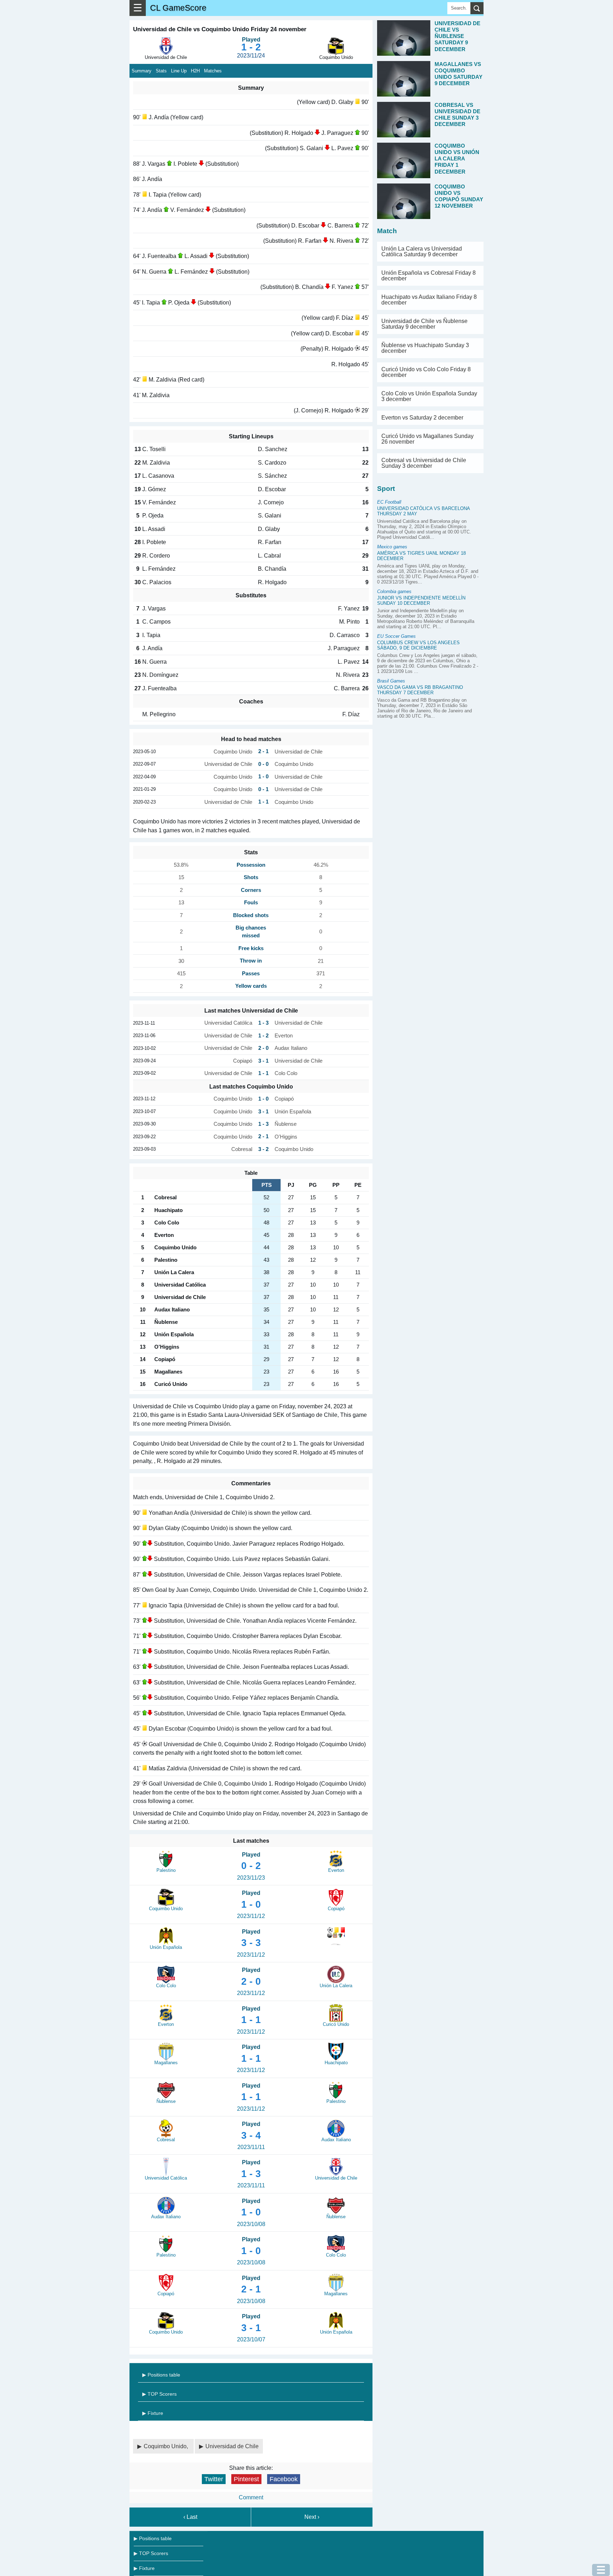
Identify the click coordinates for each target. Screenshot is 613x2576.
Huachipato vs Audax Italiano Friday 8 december (429, 300)
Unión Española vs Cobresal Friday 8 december (429, 276)
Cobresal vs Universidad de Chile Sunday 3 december (424, 463)
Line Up (179, 71)
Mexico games (392, 547)
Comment (251, 2497)
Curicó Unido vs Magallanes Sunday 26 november (427, 439)
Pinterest (246, 2479)
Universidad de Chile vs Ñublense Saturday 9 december (424, 324)
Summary (142, 71)
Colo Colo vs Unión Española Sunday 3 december (429, 396)
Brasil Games (391, 681)
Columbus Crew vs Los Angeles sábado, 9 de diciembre (418, 645)
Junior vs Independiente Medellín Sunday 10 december (421, 601)
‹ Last (190, 2517)
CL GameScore (178, 8)
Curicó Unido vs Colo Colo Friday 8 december (426, 372)
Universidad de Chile (232, 2446)
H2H (195, 71)
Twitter (214, 2479)
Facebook (284, 2479)
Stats (161, 71)
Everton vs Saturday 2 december (422, 418)
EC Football (389, 502)
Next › (312, 2517)
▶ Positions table (161, 2375)
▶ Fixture (153, 2413)
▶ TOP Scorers (159, 2394)
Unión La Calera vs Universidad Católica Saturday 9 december (422, 251)
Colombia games (394, 591)
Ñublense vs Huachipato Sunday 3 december (425, 348)
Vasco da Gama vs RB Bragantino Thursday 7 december (420, 690)
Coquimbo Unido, (167, 2446)
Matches (213, 71)
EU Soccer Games (396, 636)
